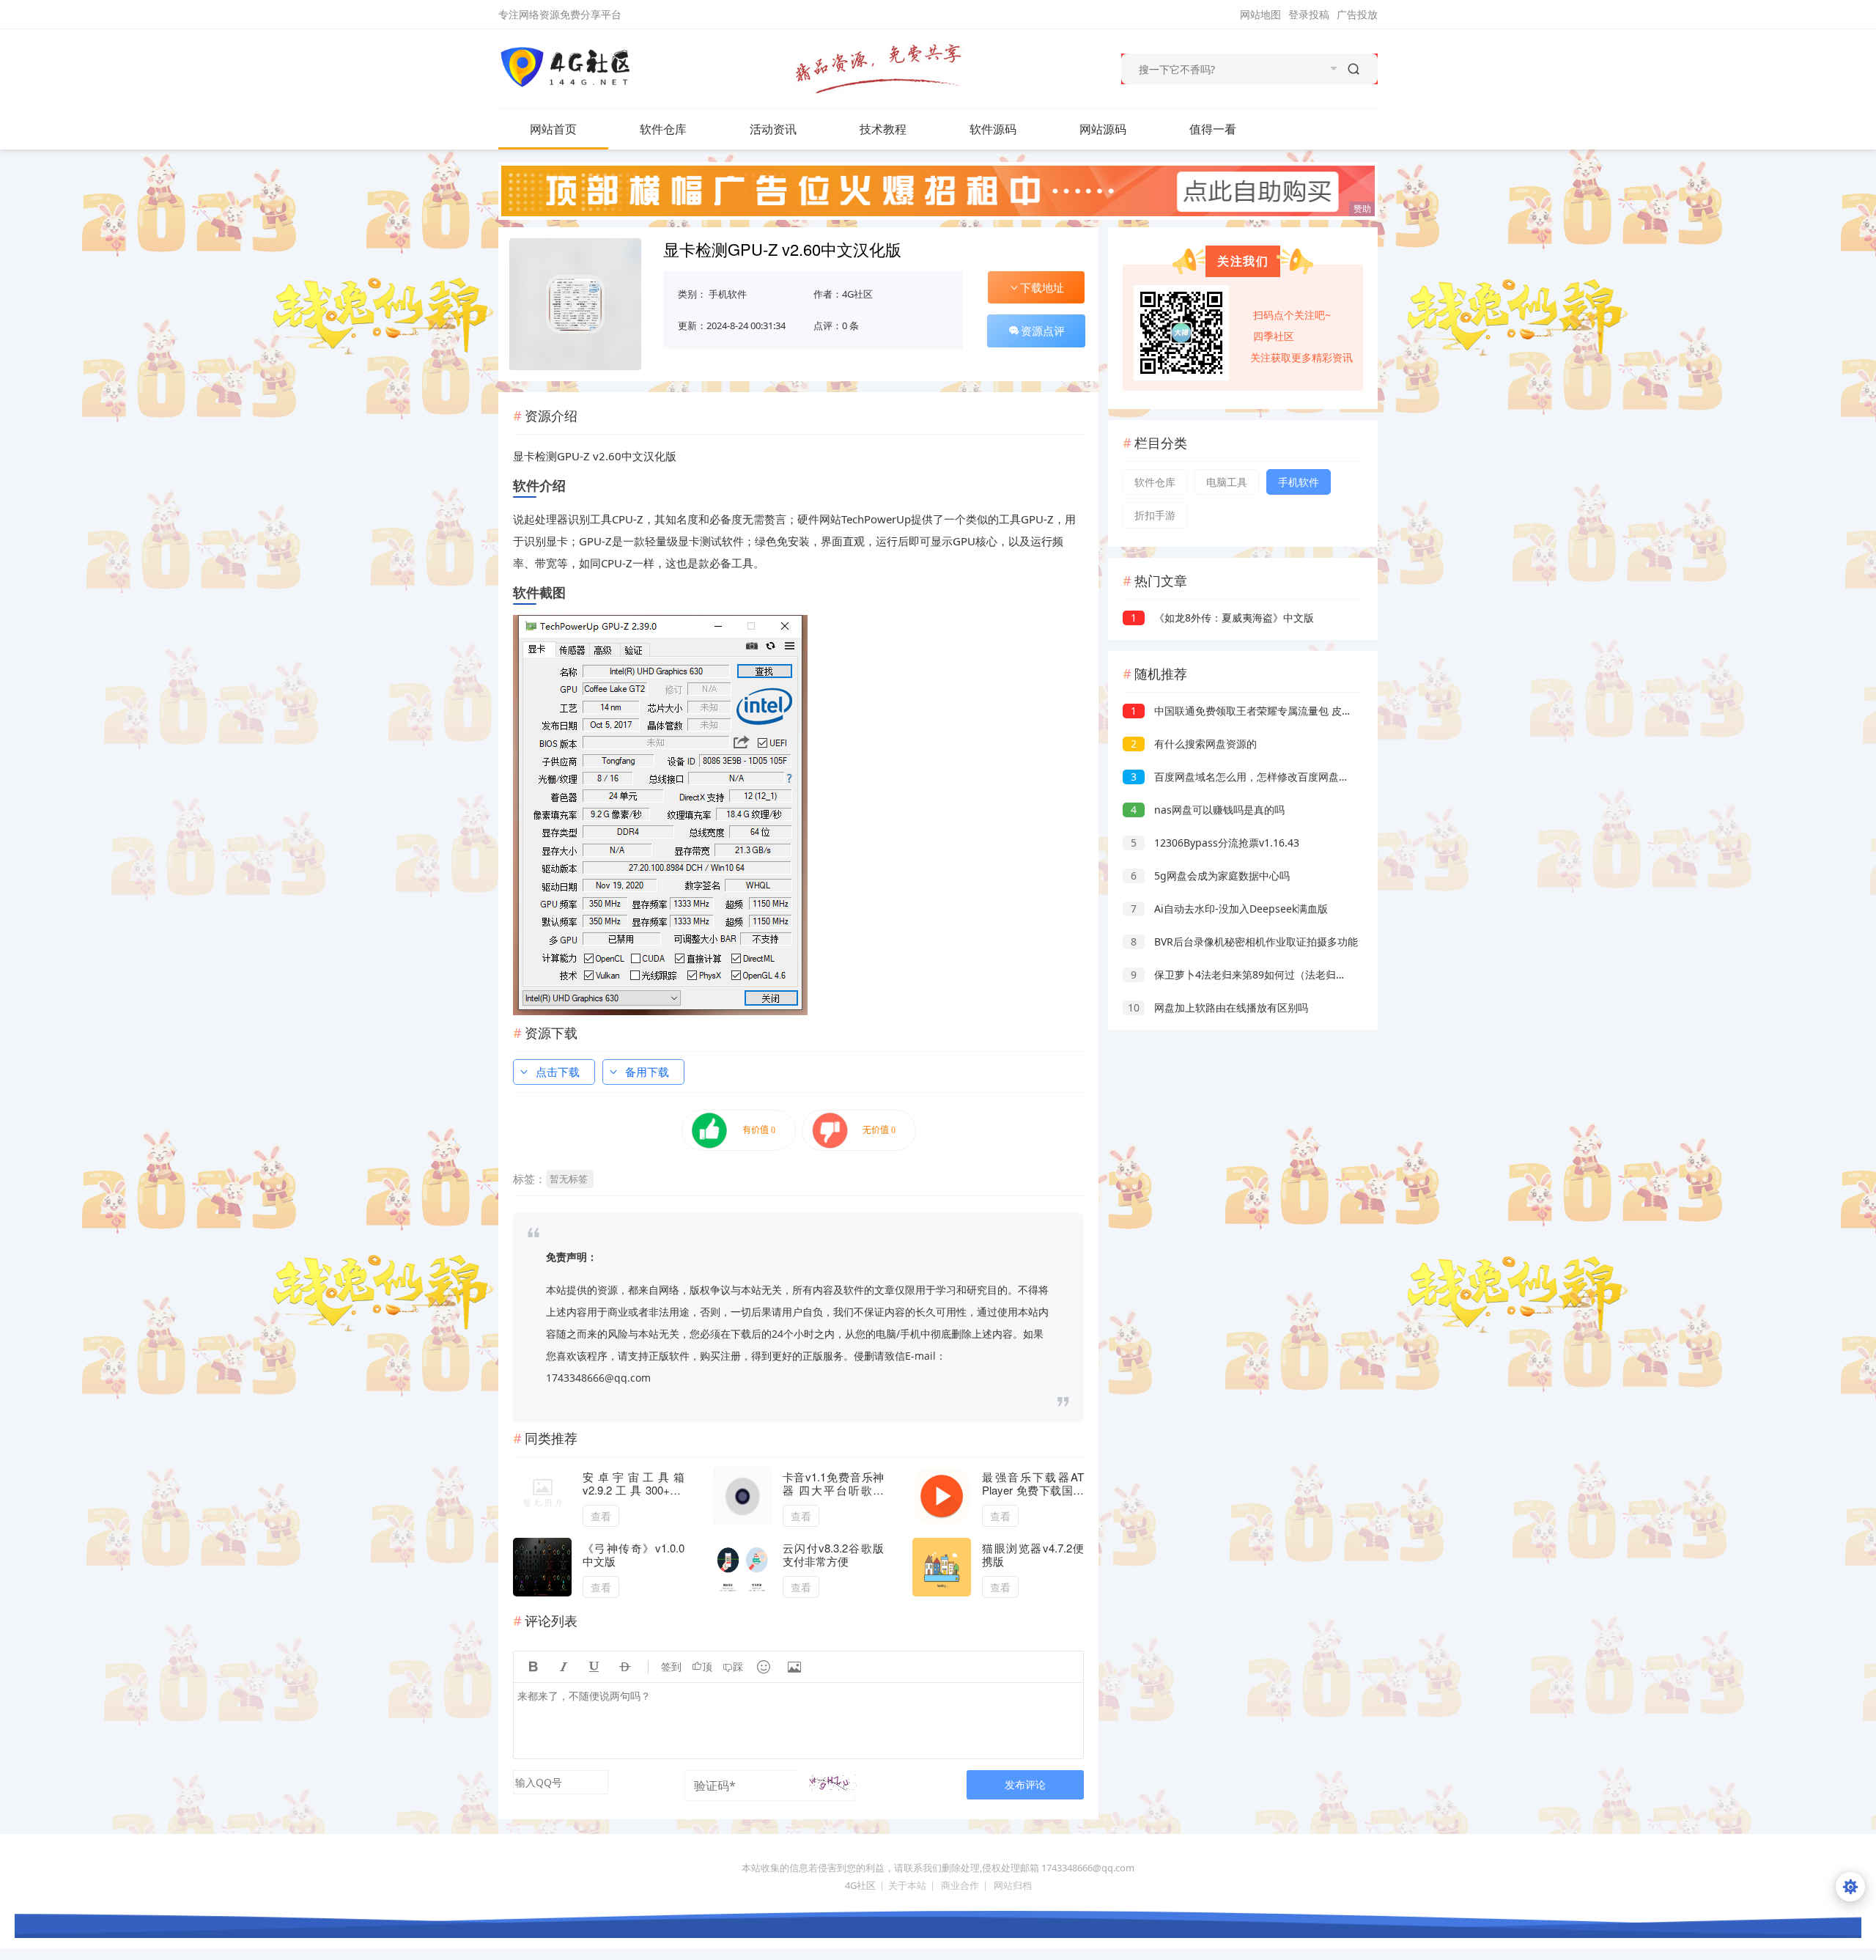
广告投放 (1357, 14)
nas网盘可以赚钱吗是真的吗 (1208, 810)
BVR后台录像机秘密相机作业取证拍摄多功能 (1244, 942)
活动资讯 (773, 129)
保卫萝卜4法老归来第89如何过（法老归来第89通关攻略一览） (1285, 975)
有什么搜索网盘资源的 (1194, 744)
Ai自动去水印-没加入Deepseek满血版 (1229, 909)
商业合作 (960, 1885)
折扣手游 (1155, 515)
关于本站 (907, 1885)
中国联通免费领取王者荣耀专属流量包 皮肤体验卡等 (1262, 711)
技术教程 (883, 129)
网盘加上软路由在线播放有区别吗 (1218, 1007)
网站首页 (553, 129)
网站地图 (1260, 14)
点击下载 (558, 1072)
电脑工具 (1227, 482)
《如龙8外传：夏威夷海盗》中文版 (1222, 618)
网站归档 (1013, 1885)
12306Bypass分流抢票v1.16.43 (1215, 843)
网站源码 (1103, 129)
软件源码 (993, 129)
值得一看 (1213, 129)
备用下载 (647, 1072)
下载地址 (1042, 287)
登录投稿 (1309, 14)
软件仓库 (663, 129)
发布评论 (1025, 1784)
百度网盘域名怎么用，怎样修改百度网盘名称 (1245, 777)
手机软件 (728, 294)
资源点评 (1043, 331)
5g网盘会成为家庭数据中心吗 (1210, 876)
